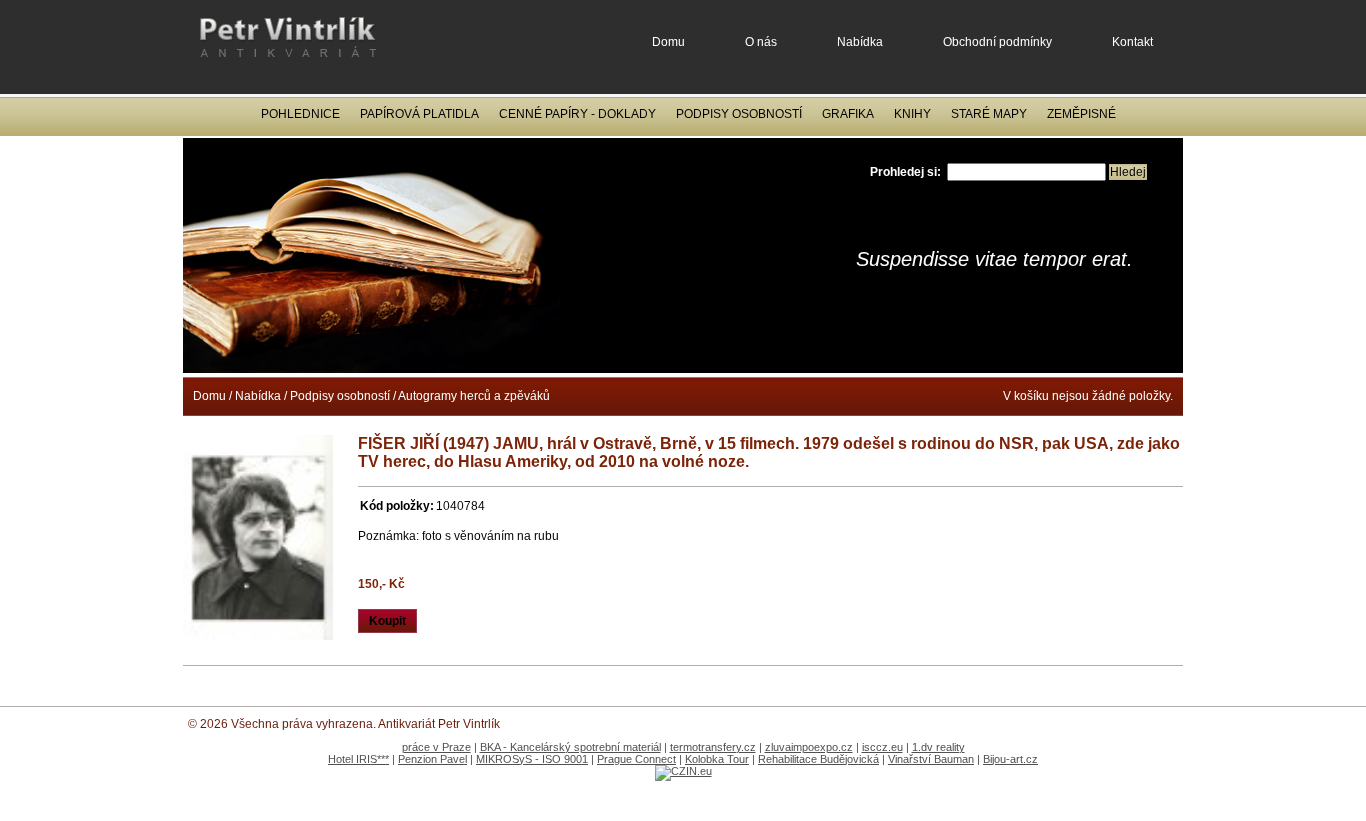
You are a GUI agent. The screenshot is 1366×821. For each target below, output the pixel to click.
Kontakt (1132, 42)
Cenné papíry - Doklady (577, 114)
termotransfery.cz (713, 747)
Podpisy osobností (739, 114)
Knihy (912, 114)
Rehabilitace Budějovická (818, 759)
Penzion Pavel (432, 759)
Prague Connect (636, 759)
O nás (761, 42)
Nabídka (860, 42)
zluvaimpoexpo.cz (809, 747)
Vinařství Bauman (931, 759)
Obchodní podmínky (997, 42)
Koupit (387, 621)
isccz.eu (882, 747)
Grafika (848, 114)
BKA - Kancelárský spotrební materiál (570, 747)
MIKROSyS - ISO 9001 (532, 759)
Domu (668, 42)
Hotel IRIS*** (358, 759)
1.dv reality (938, 747)
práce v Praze (436, 747)
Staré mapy (989, 114)
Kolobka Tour (717, 759)
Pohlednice (300, 114)
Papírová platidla (419, 114)
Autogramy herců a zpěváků (474, 396)
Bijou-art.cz (1010, 759)
